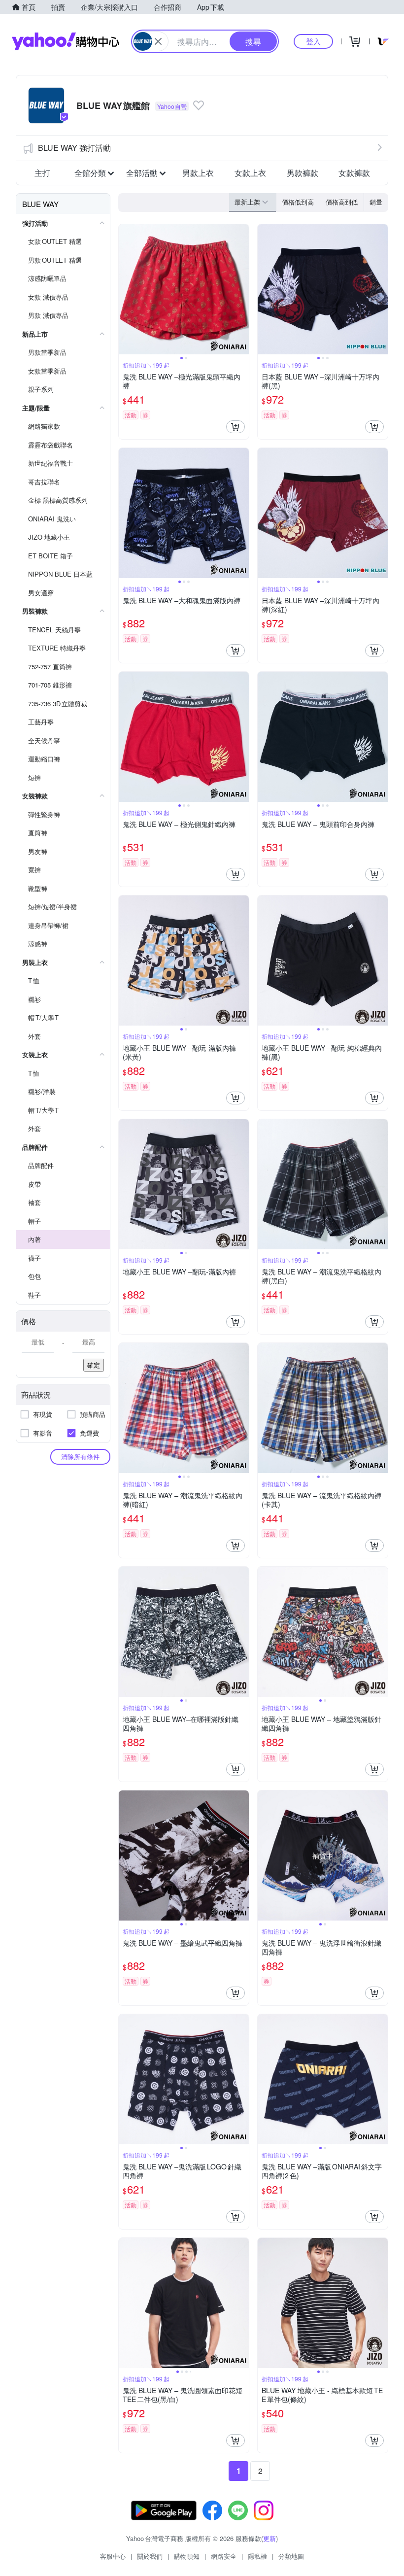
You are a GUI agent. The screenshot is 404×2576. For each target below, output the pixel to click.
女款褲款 (354, 173)
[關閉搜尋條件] (158, 41)
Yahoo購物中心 (66, 41)
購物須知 (187, 2556)
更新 (269, 2538)
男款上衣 (198, 173)
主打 (42, 173)
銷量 (376, 202)
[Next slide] (242, 289)
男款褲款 (303, 173)
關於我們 (150, 2556)
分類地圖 (291, 2556)
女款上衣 (250, 173)
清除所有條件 (80, 1457)
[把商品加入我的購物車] (236, 427)
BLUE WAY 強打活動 (74, 148)
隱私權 (257, 2556)
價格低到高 (298, 202)
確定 (94, 1365)
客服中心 (113, 2556)
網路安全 (224, 2556)
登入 (313, 41)
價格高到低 (342, 202)
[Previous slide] (125, 289)
